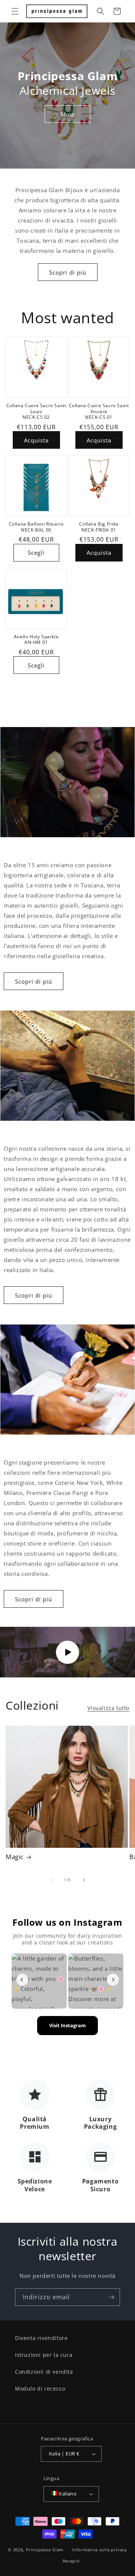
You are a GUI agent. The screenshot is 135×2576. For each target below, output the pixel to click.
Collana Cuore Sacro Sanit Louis (36, 408)
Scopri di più (68, 272)
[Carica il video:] (67, 1652)
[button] (15, 11)
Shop (68, 114)
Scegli (36, 553)
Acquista (36, 440)
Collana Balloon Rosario (36, 524)
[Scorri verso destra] (84, 1880)
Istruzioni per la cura (44, 2355)
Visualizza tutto (108, 1708)
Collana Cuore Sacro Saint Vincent (99, 408)
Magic (15, 1857)
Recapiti (71, 2561)
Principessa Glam (45, 2549)
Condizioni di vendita (44, 2372)
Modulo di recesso (40, 2389)
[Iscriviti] (111, 2297)
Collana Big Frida (99, 524)
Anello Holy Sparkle (36, 637)
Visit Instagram (67, 2025)
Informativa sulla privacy (100, 2550)
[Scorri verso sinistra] (51, 1880)
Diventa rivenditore (41, 2338)
